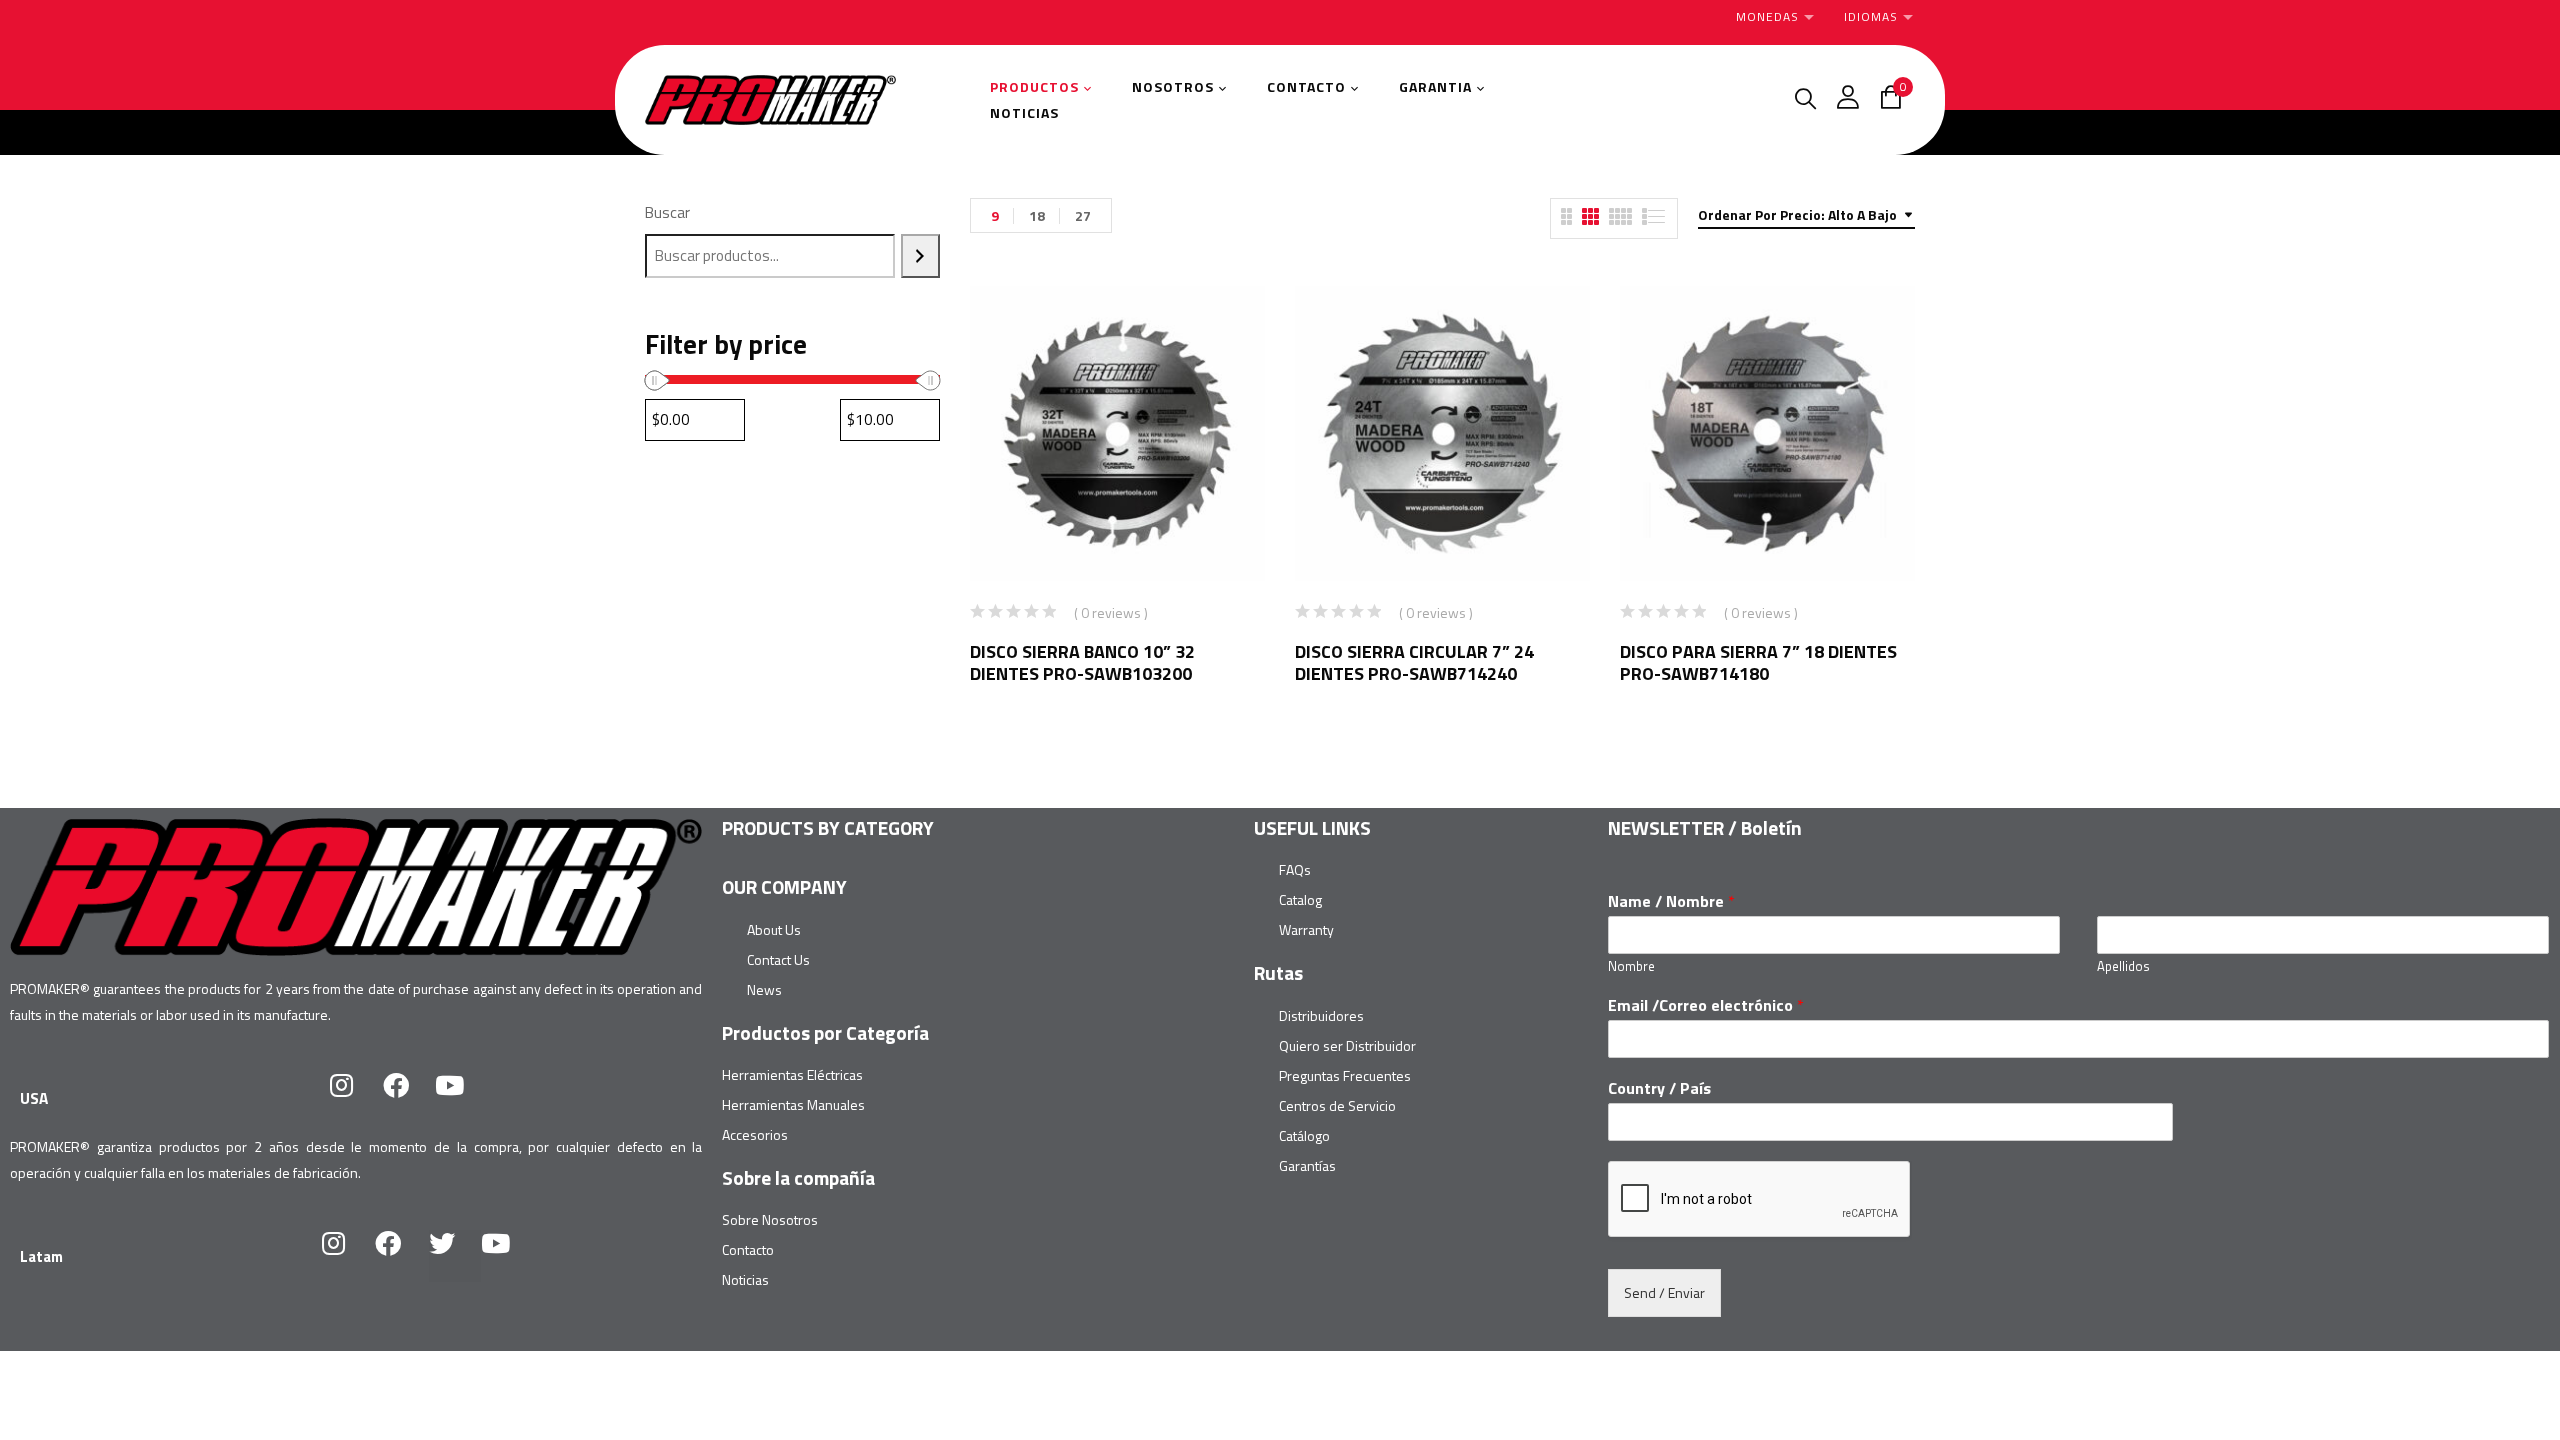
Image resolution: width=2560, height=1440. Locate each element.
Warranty (1306, 929)
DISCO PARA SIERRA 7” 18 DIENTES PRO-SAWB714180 (1758, 662)
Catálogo (1304, 1135)
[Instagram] (355, 1098)
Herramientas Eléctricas (792, 1074)
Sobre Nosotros (770, 1219)
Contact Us (778, 959)
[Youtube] (463, 1098)
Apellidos (2123, 966)
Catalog (1300, 899)
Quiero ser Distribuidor (1347, 1045)
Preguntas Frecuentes (1345, 1075)
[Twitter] (455, 1256)
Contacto (748, 1249)
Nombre (1631, 966)
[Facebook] (409, 1098)
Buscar (667, 212)
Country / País (1659, 1088)
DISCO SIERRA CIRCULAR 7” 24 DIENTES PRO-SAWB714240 (1414, 662)
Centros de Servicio (1337, 1105)
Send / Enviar (1664, 1292)
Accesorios (755, 1134)
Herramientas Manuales (793, 1104)
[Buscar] (920, 256)
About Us (774, 929)
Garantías (1307, 1165)
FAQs (1295, 869)
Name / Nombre (1671, 901)
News (764, 989)
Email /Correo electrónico (1706, 1005)
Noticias (745, 1279)
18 (1037, 215)
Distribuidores (1321, 1015)
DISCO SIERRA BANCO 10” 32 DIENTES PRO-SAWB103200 (1082, 662)
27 (1083, 215)
